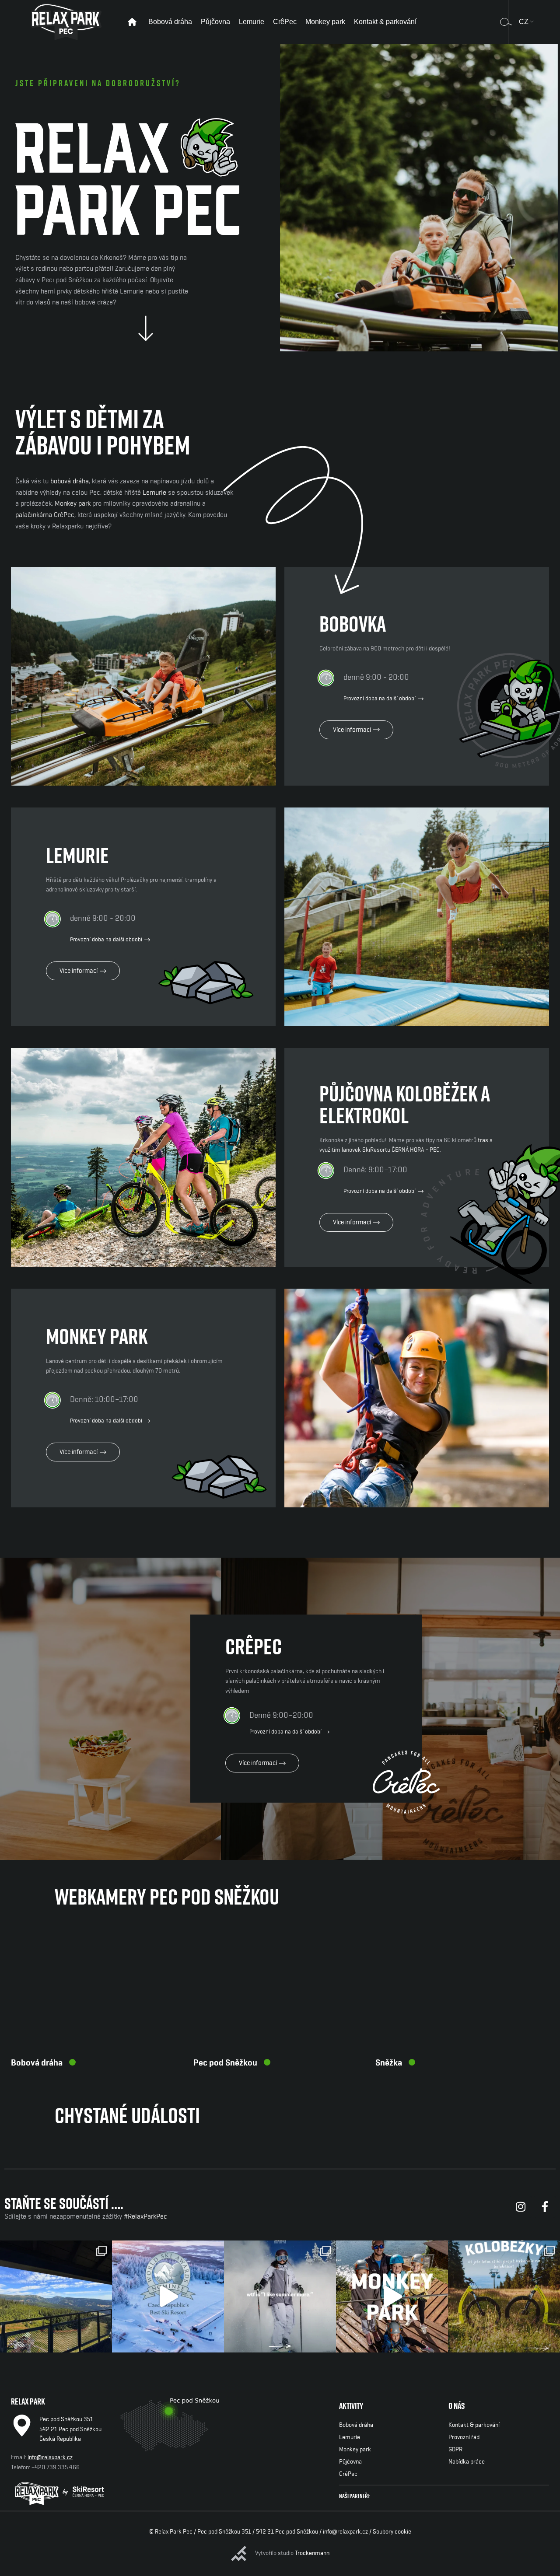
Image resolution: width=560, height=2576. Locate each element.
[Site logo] (66, 21)
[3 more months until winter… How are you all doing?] (280, 2296)
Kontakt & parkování (474, 2425)
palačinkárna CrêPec (45, 515)
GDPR (455, 2450)
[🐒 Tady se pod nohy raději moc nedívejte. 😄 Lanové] (392, 2296)
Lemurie (154, 493)
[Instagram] (521, 2207)
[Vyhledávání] (506, 22)
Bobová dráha (37, 2063)
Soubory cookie (392, 2532)
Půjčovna (350, 2462)
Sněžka (389, 2063)
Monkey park (73, 503)
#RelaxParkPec (145, 2216)
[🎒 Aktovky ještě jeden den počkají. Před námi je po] (56, 2296)
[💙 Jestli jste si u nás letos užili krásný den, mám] (168, 2296)
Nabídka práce (467, 2462)
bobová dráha (70, 481)
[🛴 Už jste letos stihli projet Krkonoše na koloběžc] (504, 2296)
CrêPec (348, 2474)
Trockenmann (312, 2553)
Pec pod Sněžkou (225, 2063)
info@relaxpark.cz (50, 2457)
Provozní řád (464, 2437)
